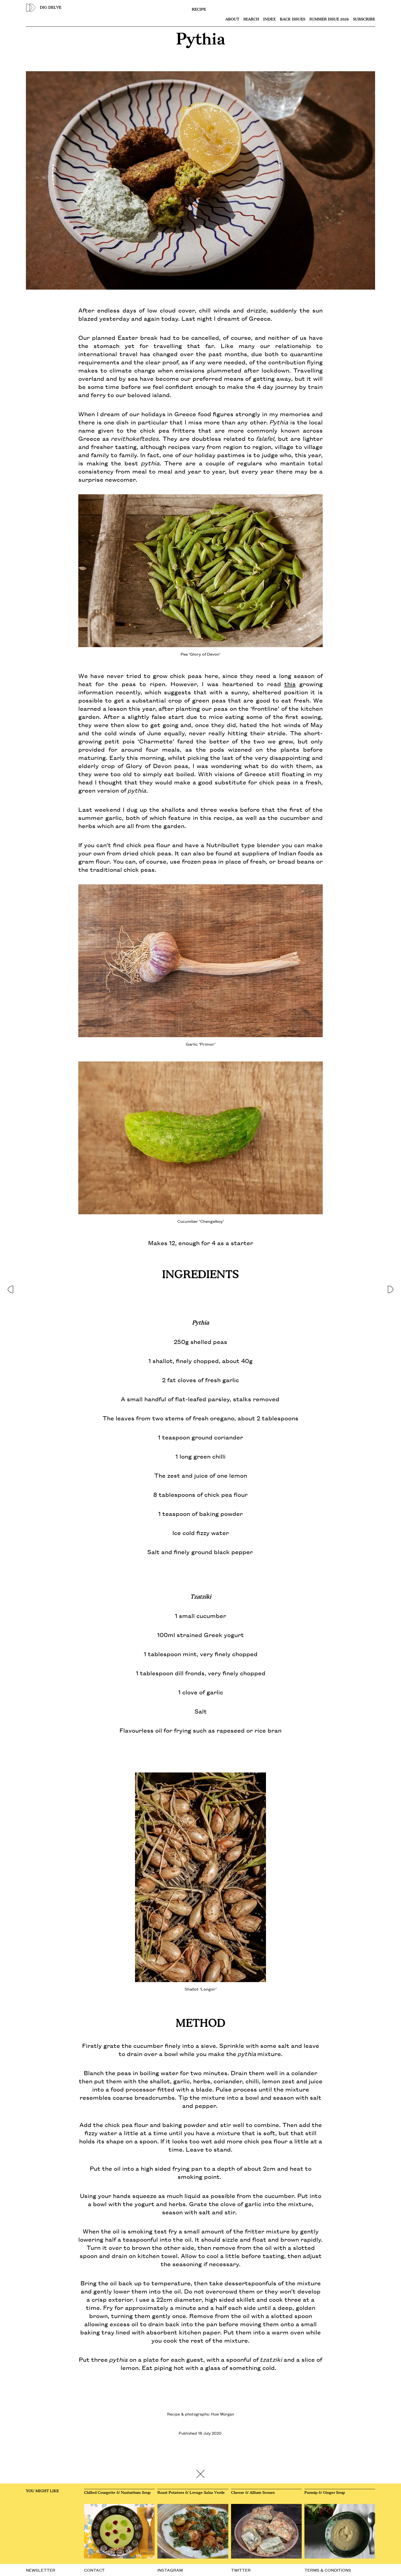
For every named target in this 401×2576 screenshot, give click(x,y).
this (290, 684)
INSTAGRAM (170, 2570)
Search (251, 19)
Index (270, 19)
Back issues (293, 19)
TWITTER (241, 2570)
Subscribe (364, 19)
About (232, 19)
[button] (10, 1288)
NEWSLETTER (41, 2570)
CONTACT (94, 2570)
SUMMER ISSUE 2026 (329, 19)
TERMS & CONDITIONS (328, 2570)
